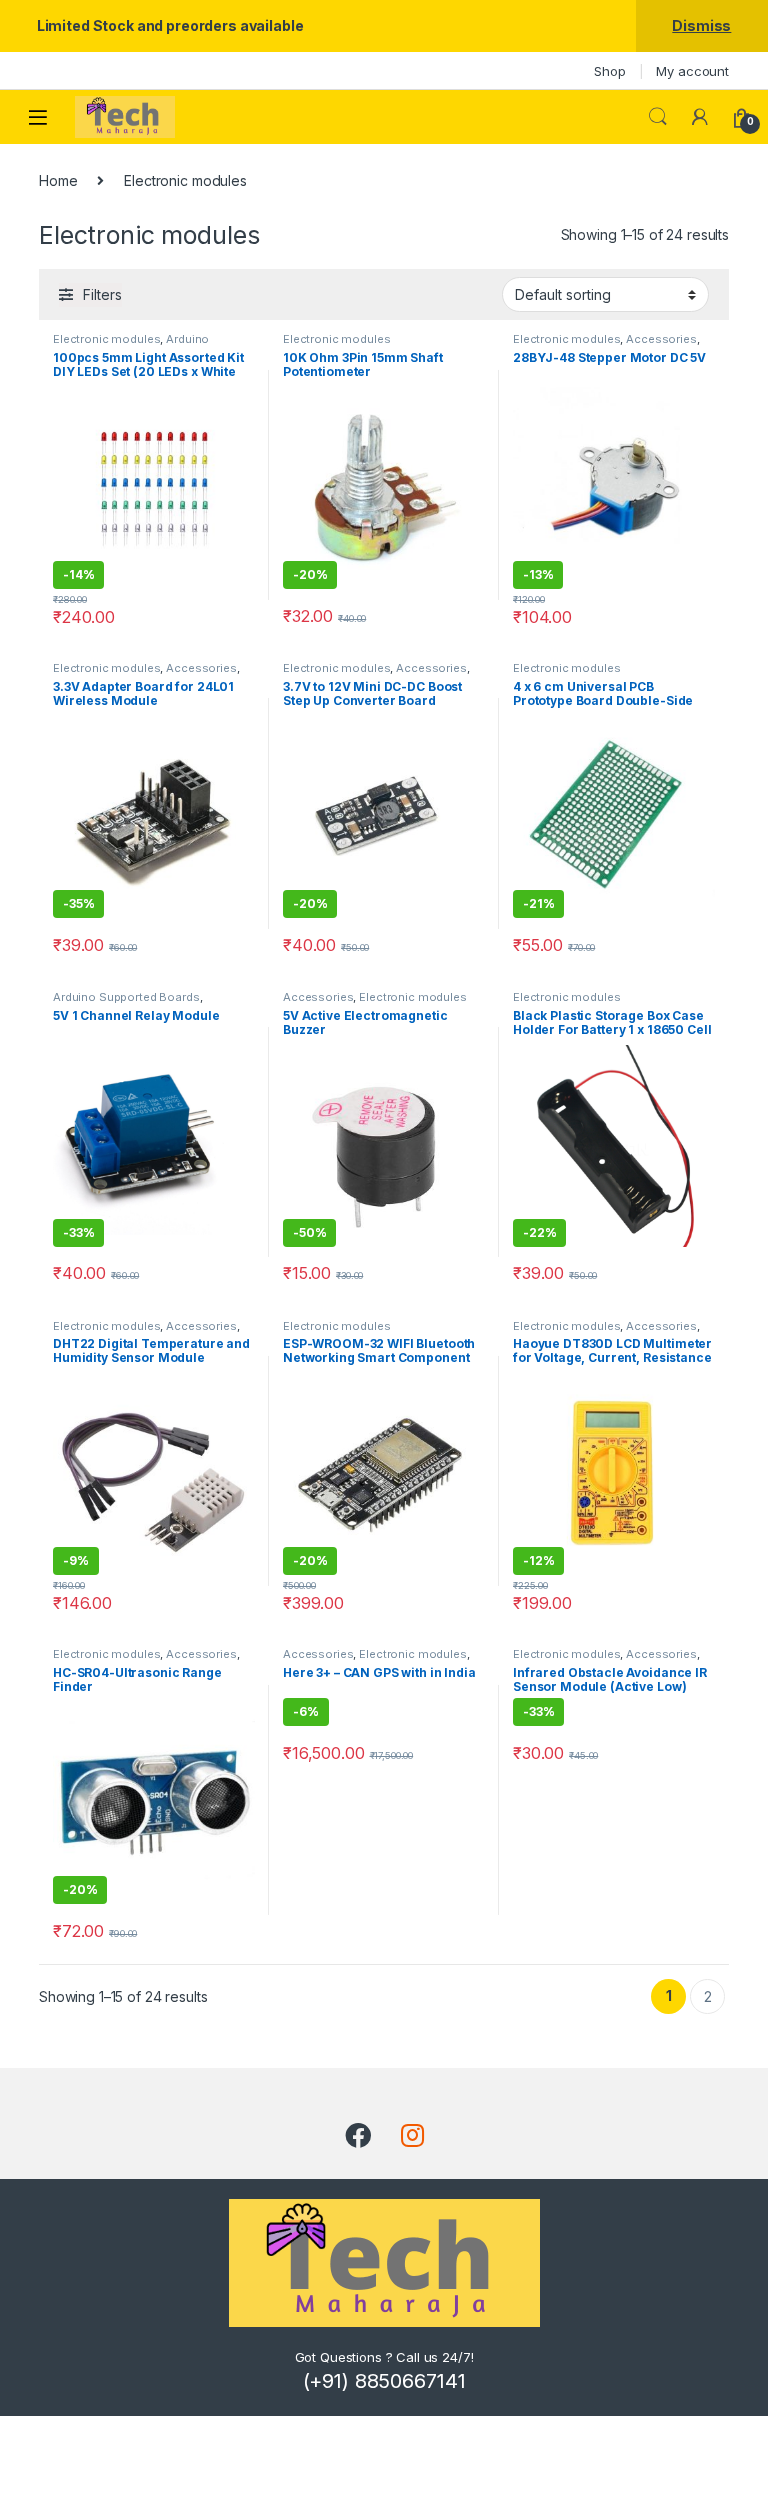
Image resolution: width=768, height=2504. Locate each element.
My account (692, 71)
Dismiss (701, 25)
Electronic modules (106, 339)
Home (58, 180)
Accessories (661, 339)
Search (658, 117)
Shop (609, 71)
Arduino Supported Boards (131, 345)
